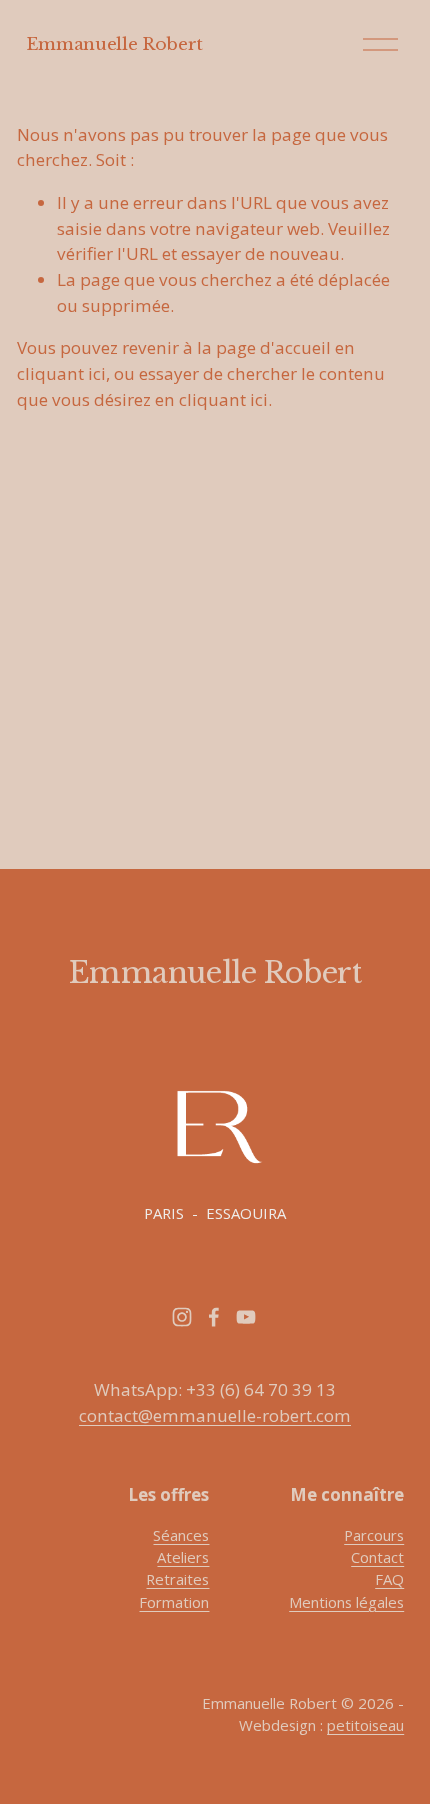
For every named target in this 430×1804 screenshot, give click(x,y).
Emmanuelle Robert (114, 44)
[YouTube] (246, 1317)
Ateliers (183, 1557)
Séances (181, 1535)
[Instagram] (182, 1317)
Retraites (177, 1579)
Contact (377, 1557)
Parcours (374, 1535)
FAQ (389, 1579)
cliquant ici (61, 373)
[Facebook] (214, 1317)
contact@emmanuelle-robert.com (215, 1415)
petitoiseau (365, 1725)
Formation (174, 1602)
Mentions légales (346, 1602)
